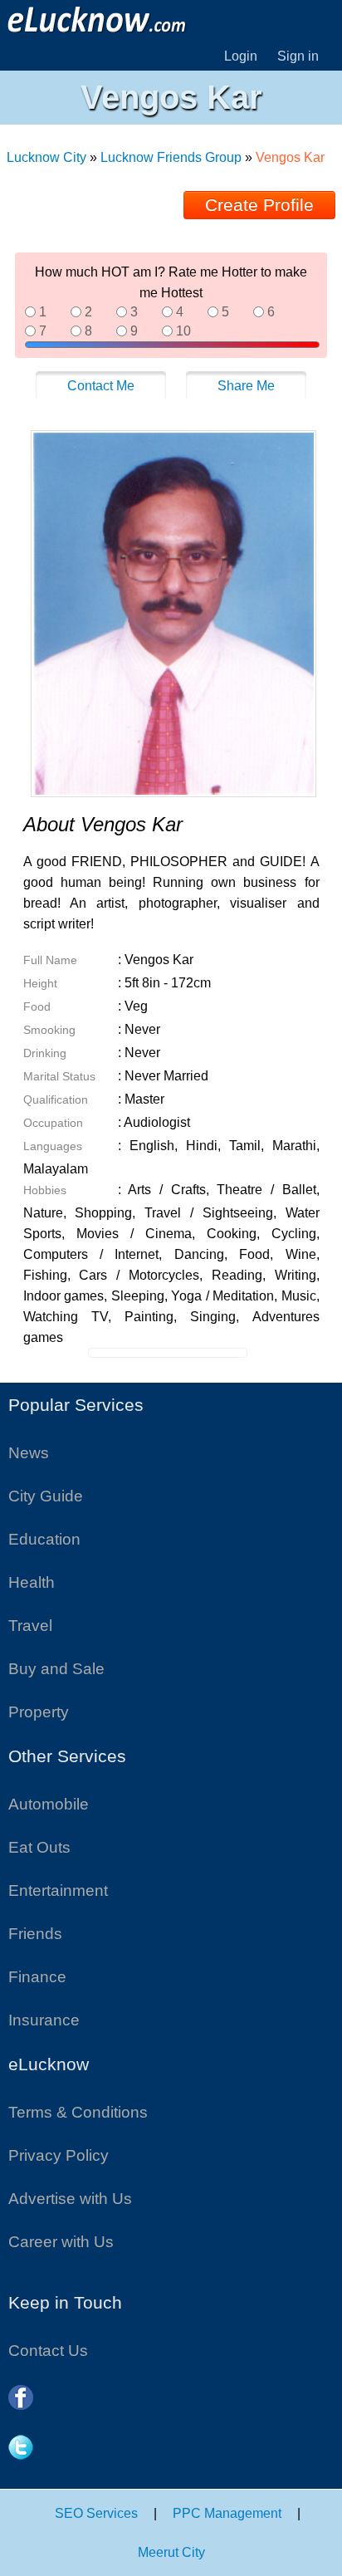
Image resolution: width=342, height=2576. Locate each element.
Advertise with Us (70, 2199)
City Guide (46, 1496)
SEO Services (96, 2513)
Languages (53, 1146)
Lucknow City (48, 157)
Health (32, 1582)
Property (39, 1712)
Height (40, 983)
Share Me (246, 386)
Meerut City (171, 2552)
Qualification (56, 1099)
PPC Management (227, 2513)
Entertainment (58, 1890)
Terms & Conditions (78, 2112)
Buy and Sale (56, 1669)
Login (241, 56)
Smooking (49, 1030)
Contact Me (101, 386)
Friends (35, 1934)
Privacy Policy (59, 2155)
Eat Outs (39, 1847)
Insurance (44, 2020)
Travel (30, 1626)
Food (37, 1006)
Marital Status (59, 1076)
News (29, 1453)
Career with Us (61, 2242)
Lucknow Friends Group (171, 157)
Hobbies (45, 1190)
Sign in (298, 56)
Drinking (45, 1053)
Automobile (49, 1804)
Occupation (53, 1123)
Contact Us (48, 2351)
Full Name (50, 960)
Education (44, 1539)
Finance (37, 1977)
